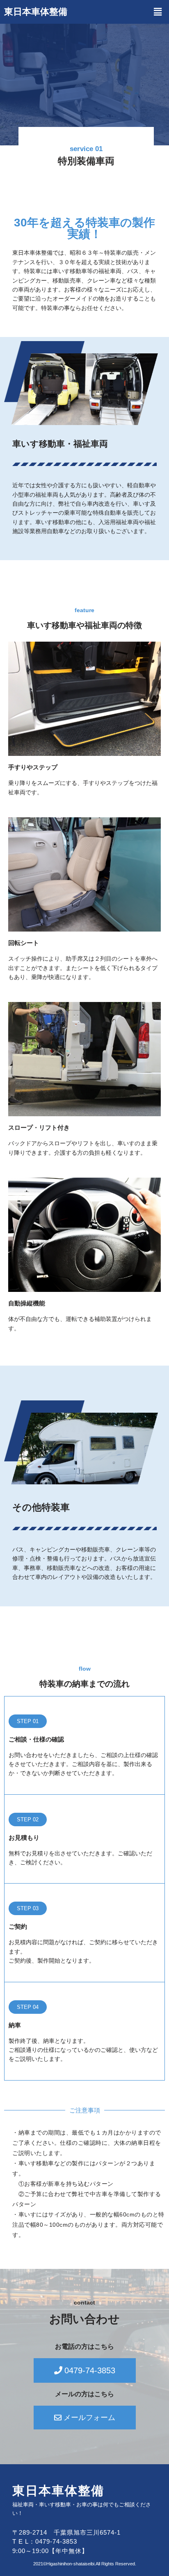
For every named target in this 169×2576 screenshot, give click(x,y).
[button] (158, 12)
